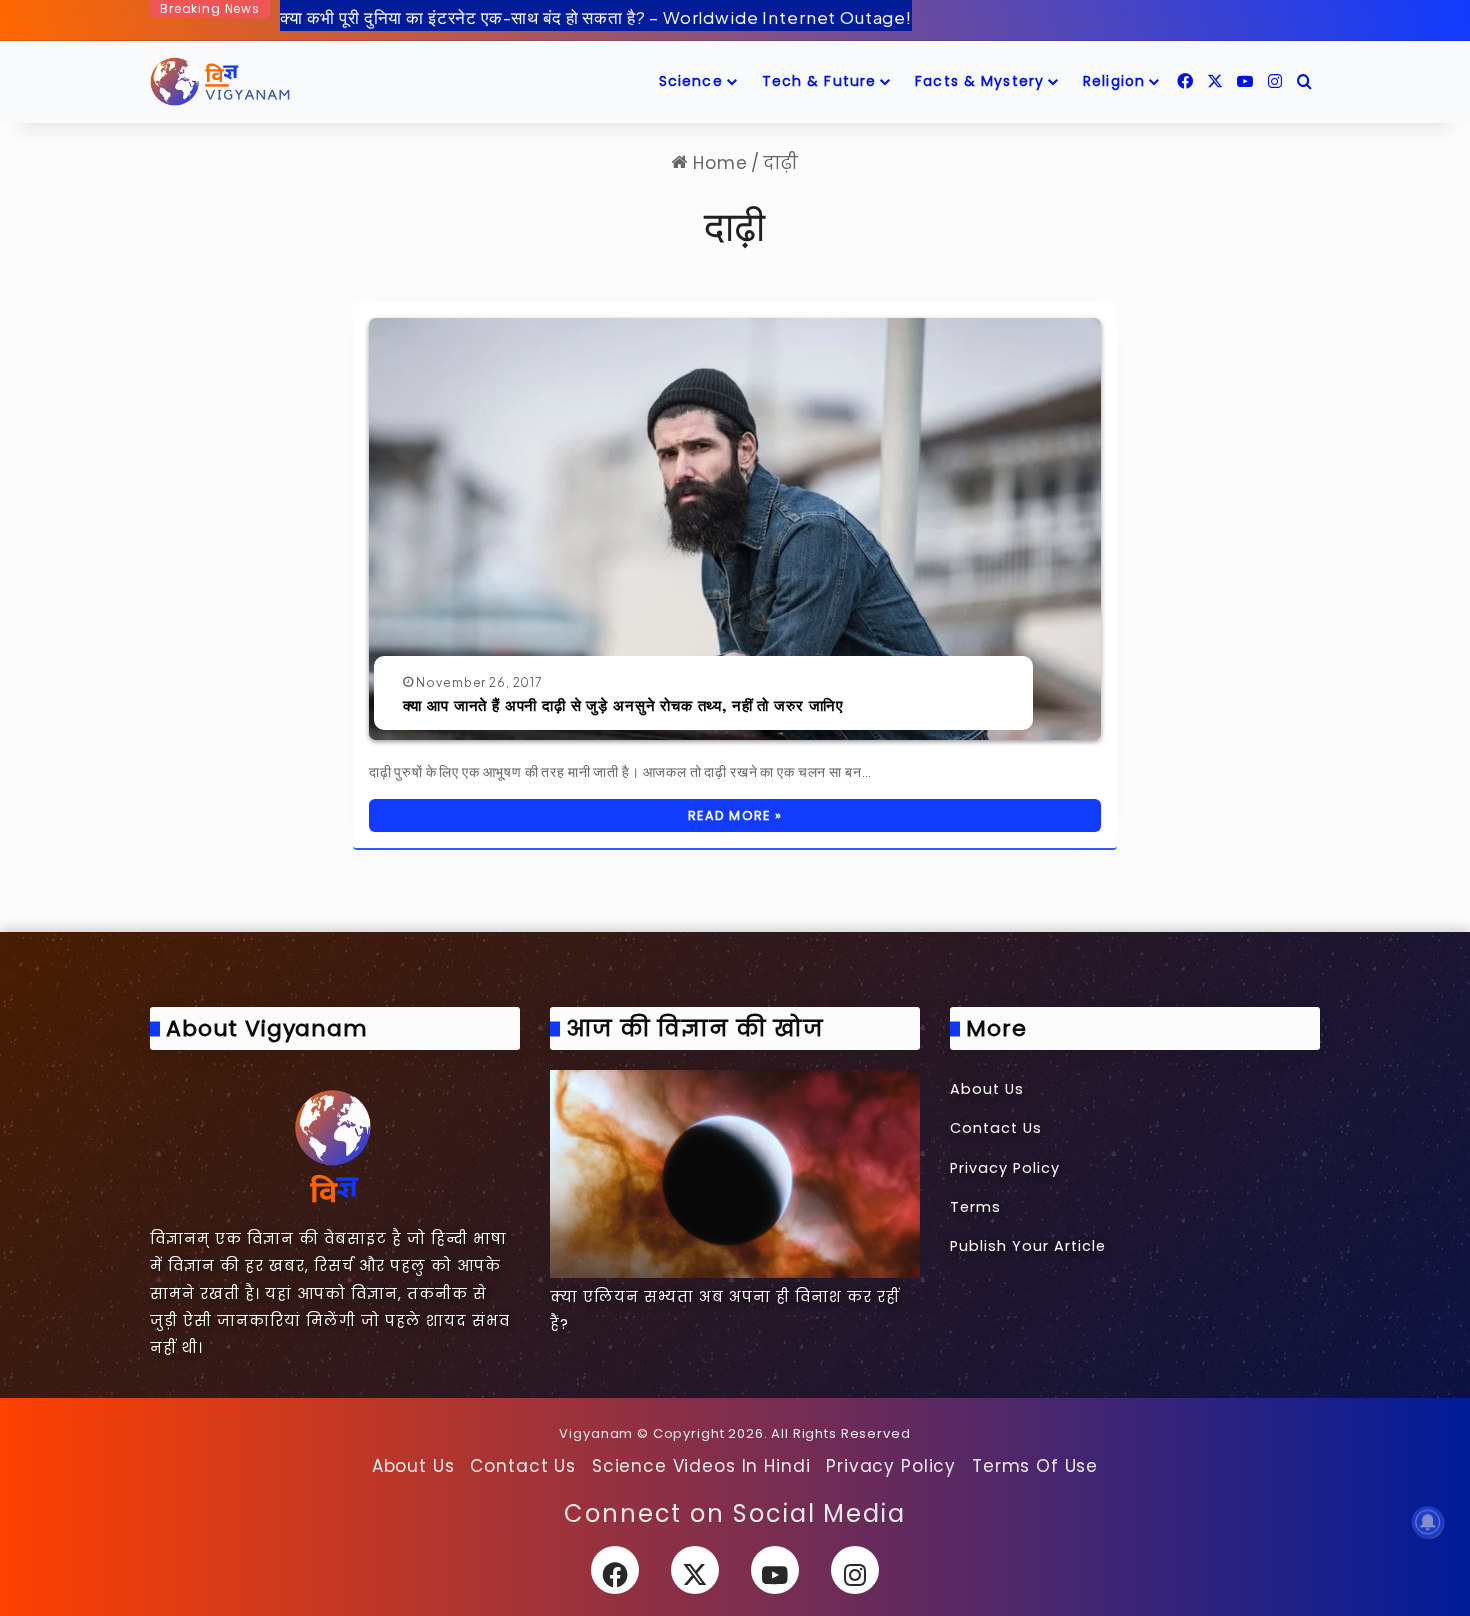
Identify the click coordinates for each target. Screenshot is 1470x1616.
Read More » (735, 815)
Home (718, 163)
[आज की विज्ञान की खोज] (735, 1174)
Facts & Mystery (979, 81)
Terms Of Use (1035, 1466)
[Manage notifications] (1428, 1522)
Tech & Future (819, 81)
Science (691, 81)
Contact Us (996, 1128)
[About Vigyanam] (335, 1145)
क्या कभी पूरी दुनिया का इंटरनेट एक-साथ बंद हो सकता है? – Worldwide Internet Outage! (596, 17)
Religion (1114, 81)
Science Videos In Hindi (701, 1466)
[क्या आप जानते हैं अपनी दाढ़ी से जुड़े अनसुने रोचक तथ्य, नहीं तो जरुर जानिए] (735, 529)
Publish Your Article (1028, 1246)
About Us (987, 1089)
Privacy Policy (1005, 1168)
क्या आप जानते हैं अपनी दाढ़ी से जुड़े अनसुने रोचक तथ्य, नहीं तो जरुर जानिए (624, 705)
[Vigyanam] (220, 82)
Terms (975, 1207)
